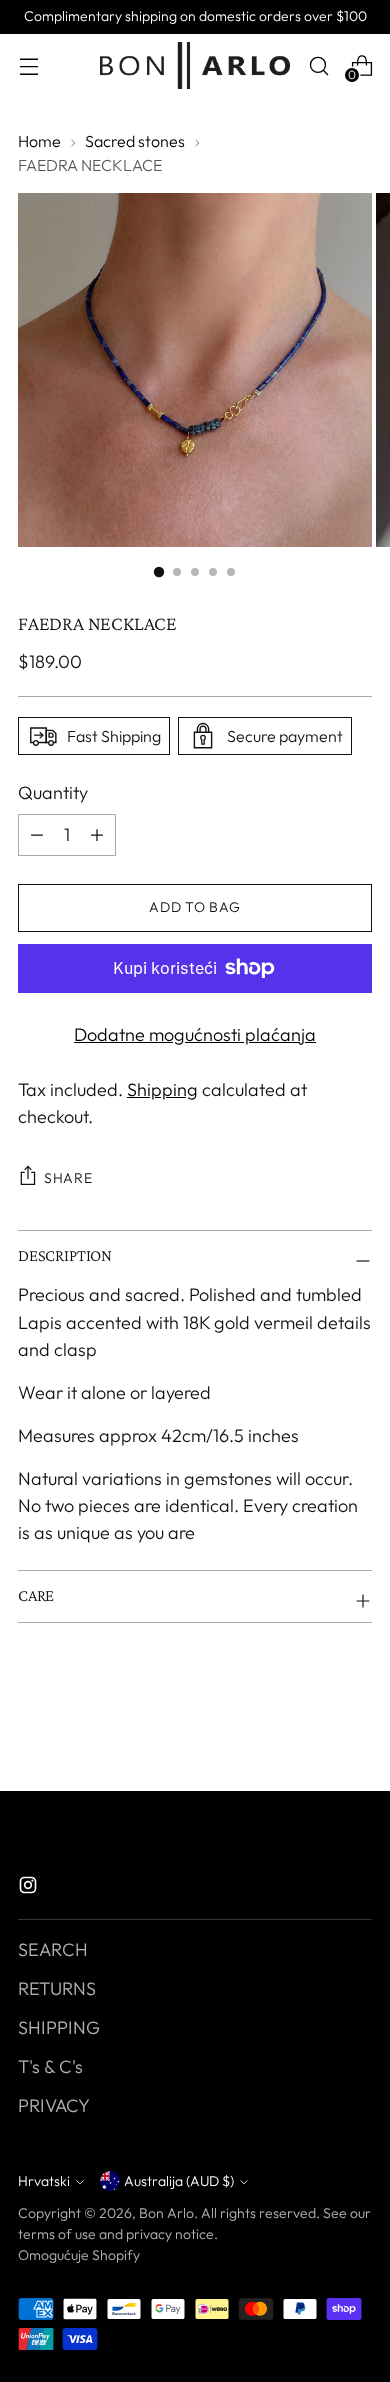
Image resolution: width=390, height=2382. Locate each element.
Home (39, 141)
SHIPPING (59, 2027)
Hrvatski (44, 2181)
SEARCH (53, 1949)
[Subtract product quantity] (97, 835)
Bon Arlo (166, 2213)
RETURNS (57, 1988)
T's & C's (50, 2066)
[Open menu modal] (28, 65)
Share (68, 1178)
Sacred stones (135, 141)
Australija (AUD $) (179, 2181)
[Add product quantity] (37, 835)
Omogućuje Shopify (79, 2255)
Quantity (53, 792)
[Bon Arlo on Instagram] (30, 1888)
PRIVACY (54, 2105)
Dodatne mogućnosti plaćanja (195, 1034)
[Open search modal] (318, 65)
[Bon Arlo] (195, 65)
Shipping (162, 1089)
